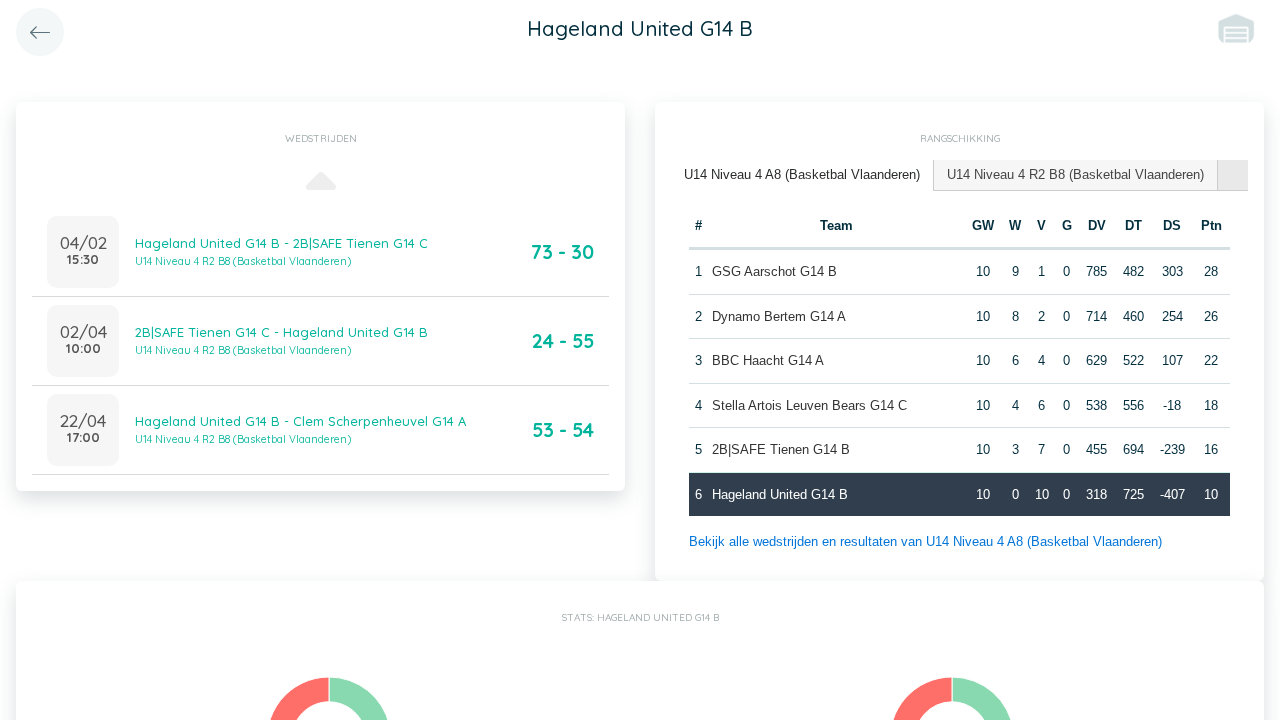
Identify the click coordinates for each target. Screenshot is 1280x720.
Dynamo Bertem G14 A (779, 316)
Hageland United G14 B (780, 494)
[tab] (802, 175)
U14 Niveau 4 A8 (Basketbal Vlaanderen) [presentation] (802, 174)
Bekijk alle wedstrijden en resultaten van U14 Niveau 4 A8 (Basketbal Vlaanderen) (925, 541)
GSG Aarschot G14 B (774, 271)
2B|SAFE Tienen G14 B (781, 449)
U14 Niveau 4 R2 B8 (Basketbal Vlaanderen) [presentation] (1075, 174)
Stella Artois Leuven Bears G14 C (809, 405)
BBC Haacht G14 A (768, 360)
